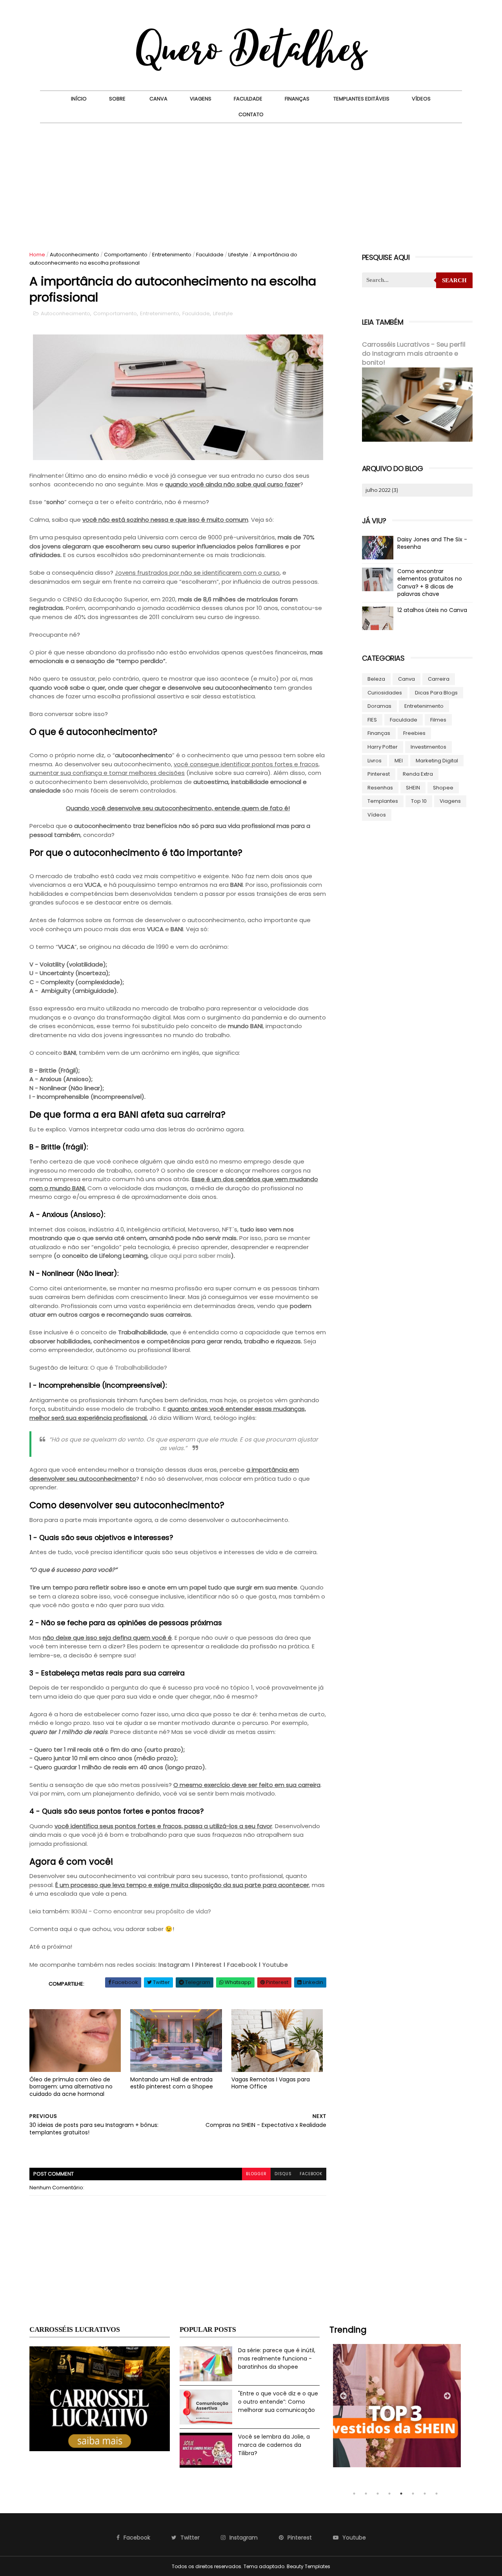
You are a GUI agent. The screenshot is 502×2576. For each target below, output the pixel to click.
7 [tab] (425, 2494)
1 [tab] (354, 2494)
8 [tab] (437, 2494)
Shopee (443, 788)
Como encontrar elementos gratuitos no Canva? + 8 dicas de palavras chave (430, 583)
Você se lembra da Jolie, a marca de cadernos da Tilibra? (274, 2445)
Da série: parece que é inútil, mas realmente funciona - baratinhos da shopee (277, 2358)
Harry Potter (383, 747)
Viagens (201, 99)
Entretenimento (172, 255)
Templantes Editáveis (361, 99)
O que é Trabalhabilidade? (129, 1367)
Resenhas (380, 788)
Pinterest (209, 1965)
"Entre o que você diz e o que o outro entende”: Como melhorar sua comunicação (278, 2402)
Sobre (117, 99)
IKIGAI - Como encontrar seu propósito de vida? (141, 1911)
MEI (399, 761)
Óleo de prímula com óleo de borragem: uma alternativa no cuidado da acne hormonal (71, 2087)
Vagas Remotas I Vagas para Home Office (271, 2083)
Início (79, 99)
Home (37, 255)
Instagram (174, 1965)
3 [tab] (378, 2494)
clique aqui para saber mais (191, 1256)
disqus (283, 2174)
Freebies (414, 733)
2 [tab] (366, 2494)
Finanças (297, 99)
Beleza (376, 679)
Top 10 (419, 801)
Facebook (242, 1965)
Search (454, 280)
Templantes (383, 801)
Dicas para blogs (436, 693)
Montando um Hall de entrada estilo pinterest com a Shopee (172, 2083)
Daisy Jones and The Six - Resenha (432, 543)
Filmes (438, 720)
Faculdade (248, 99)
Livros (375, 761)
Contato (251, 114)
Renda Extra (418, 774)
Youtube (275, 1965)
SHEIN (413, 788)
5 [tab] (401, 2494)
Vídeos (421, 99)
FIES (372, 720)
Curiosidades (385, 693)
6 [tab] (413, 2494)
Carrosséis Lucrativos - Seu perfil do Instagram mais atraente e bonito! (414, 354)
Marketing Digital (437, 761)
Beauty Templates (308, 2566)
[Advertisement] (251, 182)
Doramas (379, 706)
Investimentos (428, 747)
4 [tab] (389, 2494)
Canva (158, 99)
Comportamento (126, 255)
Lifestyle (238, 255)
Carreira (439, 679)
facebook (311, 2174)
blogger (256, 2174)
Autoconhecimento (75, 255)
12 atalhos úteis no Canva (432, 610)
